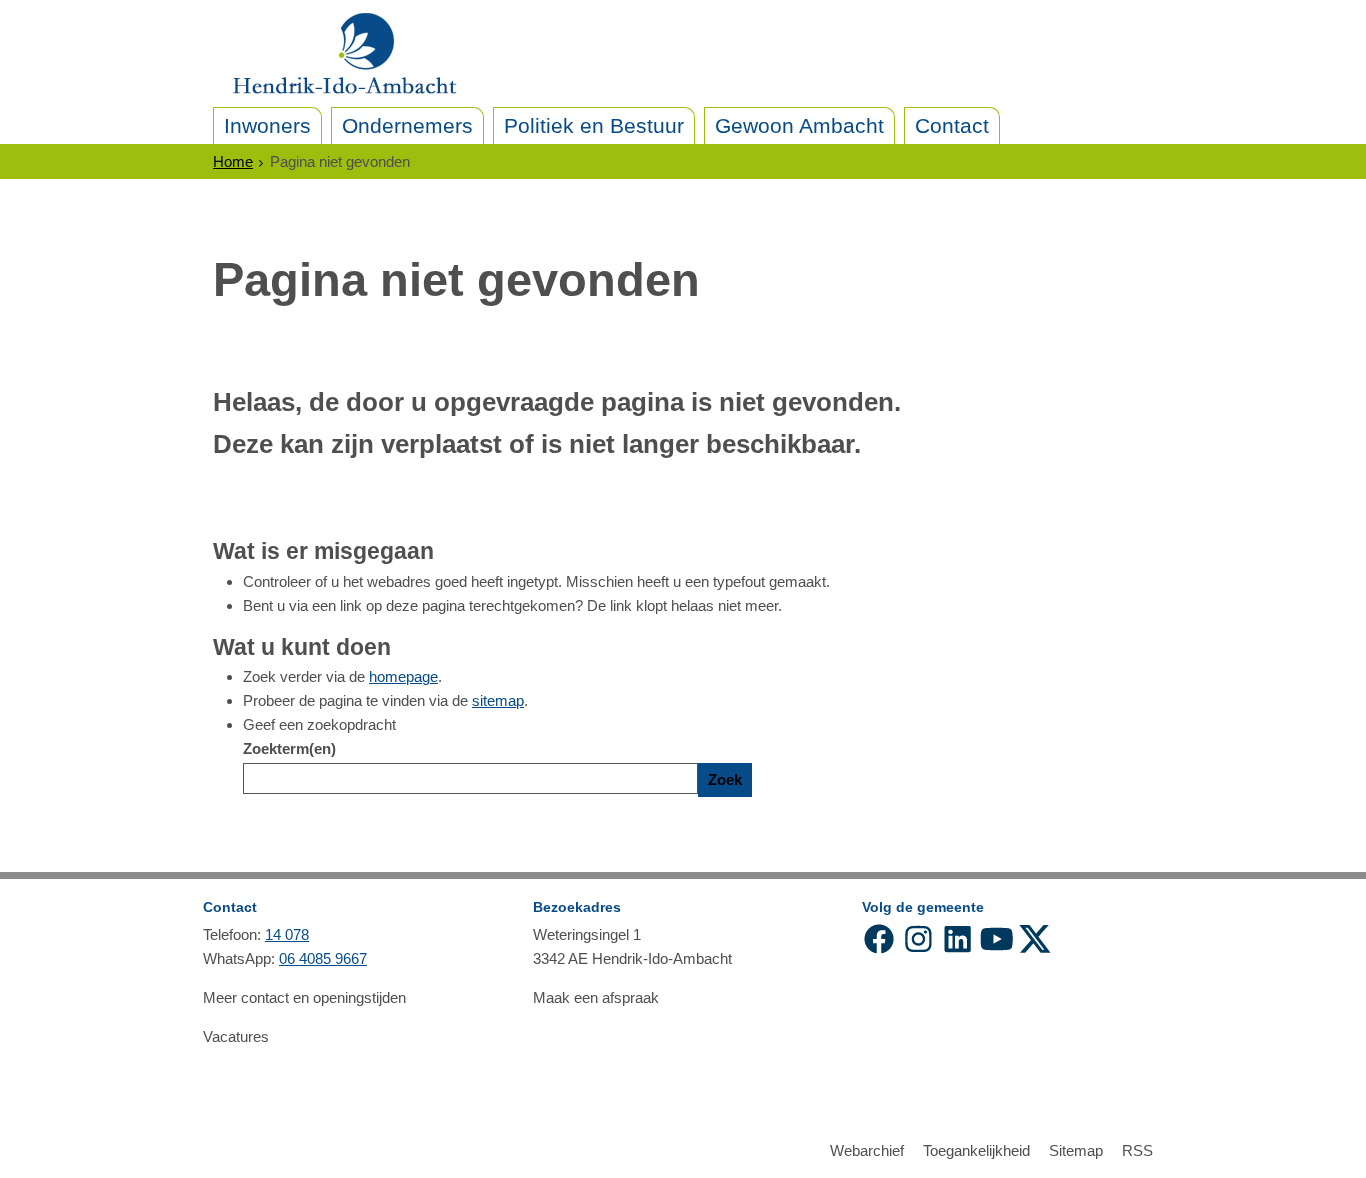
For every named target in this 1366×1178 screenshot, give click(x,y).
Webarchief (867, 1150)
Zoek (725, 779)
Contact (952, 125)
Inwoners (267, 125)
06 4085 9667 (323, 958)
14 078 (287, 934)
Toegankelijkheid (976, 1150)
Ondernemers (407, 125)
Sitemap (1076, 1150)
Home (233, 161)
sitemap (498, 700)
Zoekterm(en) (289, 748)
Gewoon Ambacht (799, 125)
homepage (403, 676)
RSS (1137, 1150)
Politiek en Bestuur (594, 125)
